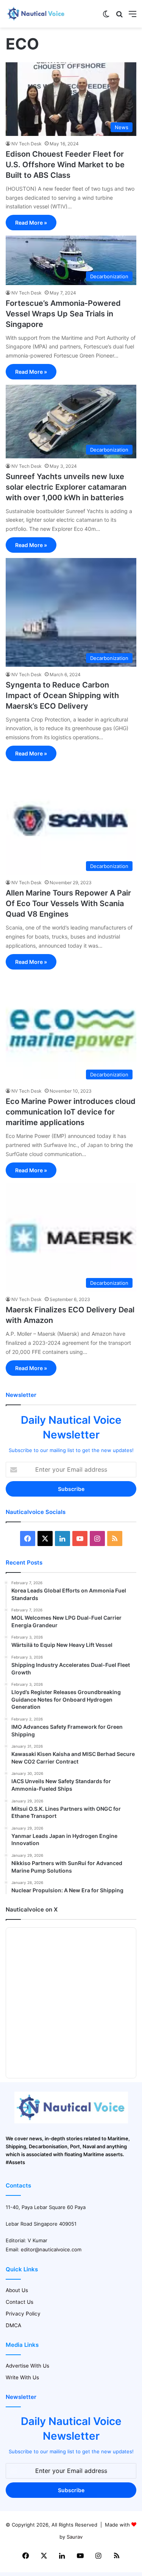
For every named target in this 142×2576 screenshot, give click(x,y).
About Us (17, 2290)
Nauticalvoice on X (32, 1909)
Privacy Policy (23, 2314)
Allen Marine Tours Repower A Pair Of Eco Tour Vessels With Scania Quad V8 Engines (68, 903)
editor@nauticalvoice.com (51, 2249)
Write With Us (22, 2377)
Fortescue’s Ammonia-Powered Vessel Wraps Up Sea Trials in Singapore (63, 314)
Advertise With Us (27, 2366)
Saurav (75, 2537)
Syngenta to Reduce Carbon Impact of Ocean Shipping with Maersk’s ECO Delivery (62, 695)
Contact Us (20, 2302)
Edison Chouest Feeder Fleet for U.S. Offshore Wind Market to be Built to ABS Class (65, 165)
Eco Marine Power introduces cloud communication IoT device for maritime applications (71, 1112)
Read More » (31, 223)
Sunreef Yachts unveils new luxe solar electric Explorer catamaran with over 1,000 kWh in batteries (66, 487)
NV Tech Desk (27, 144)
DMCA (13, 2325)
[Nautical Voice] (36, 14)
